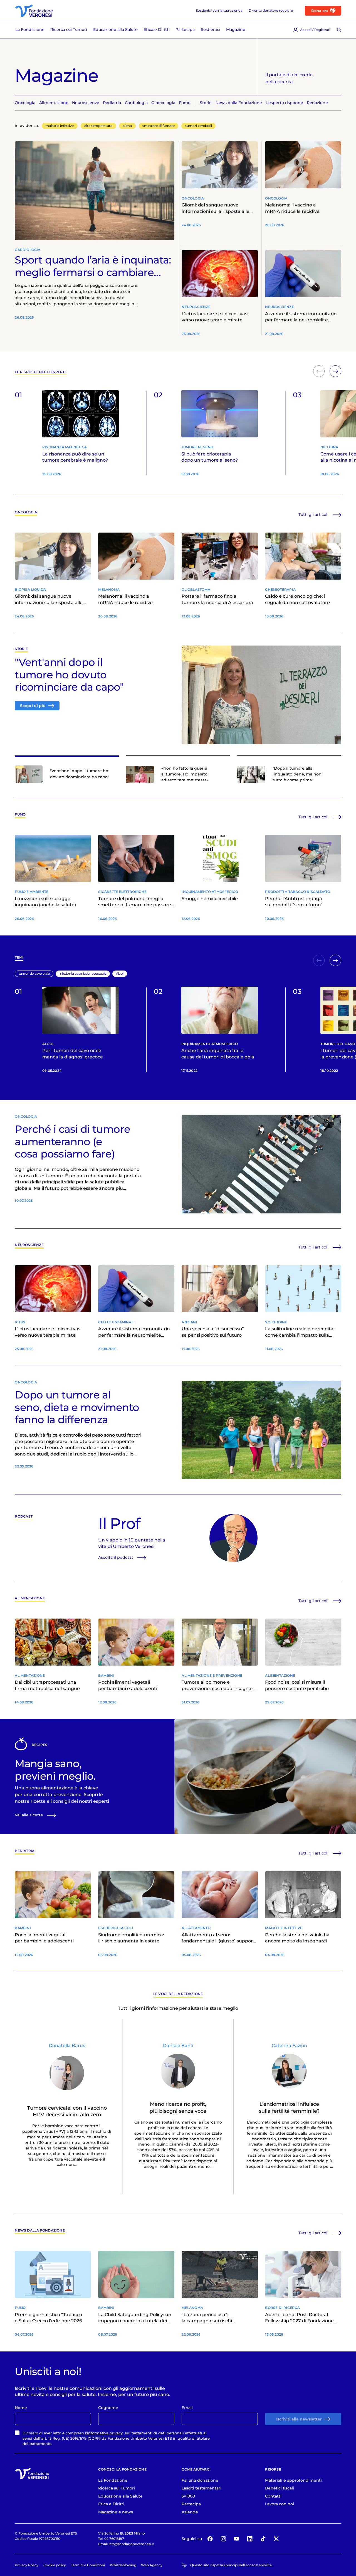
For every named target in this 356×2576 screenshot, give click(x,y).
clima (127, 126)
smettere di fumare (159, 126)
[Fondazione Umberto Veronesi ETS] (34, 11)
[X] (276, 2539)
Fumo (20, 815)
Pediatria (25, 1851)
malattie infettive (60, 126)
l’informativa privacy (104, 2433)
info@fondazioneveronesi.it (131, 2544)
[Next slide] (335, 371)
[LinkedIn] (250, 2539)
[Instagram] (223, 2539)
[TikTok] (263, 2539)
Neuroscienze (29, 1245)
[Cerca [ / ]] (339, 30)
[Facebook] (210, 2539)
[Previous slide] (319, 371)
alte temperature (98, 126)
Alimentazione (30, 1598)
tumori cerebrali (199, 126)
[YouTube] (237, 2539)
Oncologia (26, 512)
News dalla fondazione (40, 2231)
